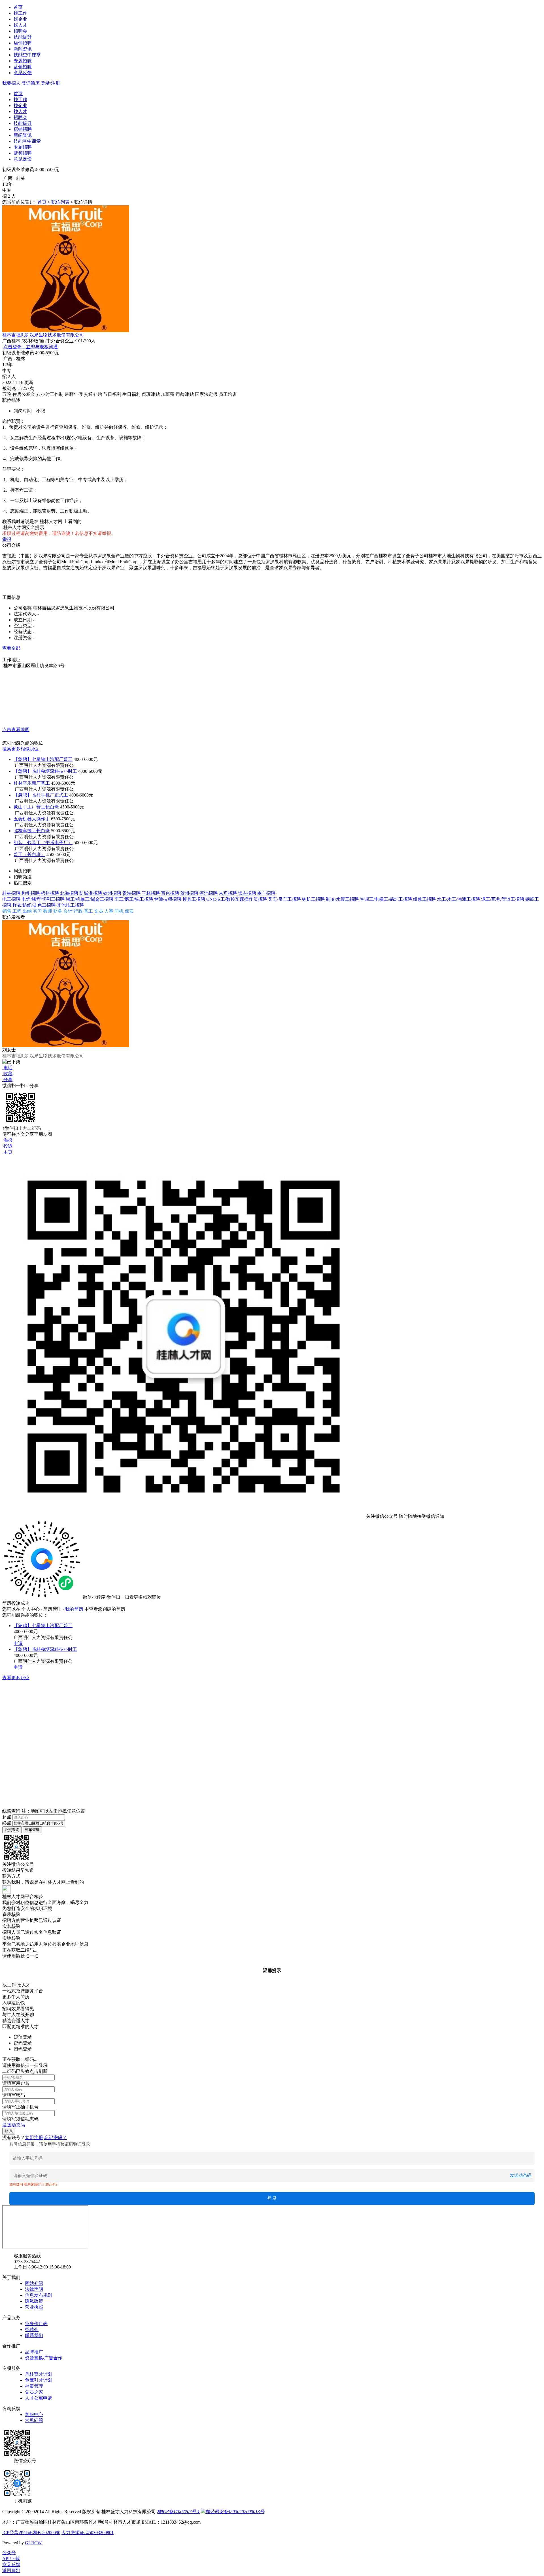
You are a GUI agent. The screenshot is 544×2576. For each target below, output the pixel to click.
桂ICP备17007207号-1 (178, 2512)
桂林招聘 (11, 893)
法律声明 (34, 2289)
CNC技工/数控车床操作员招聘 (237, 899)
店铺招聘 (23, 43)
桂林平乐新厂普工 (32, 783)
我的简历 (74, 1609)
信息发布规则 (39, 2295)
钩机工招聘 (313, 899)
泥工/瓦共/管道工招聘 (503, 899)
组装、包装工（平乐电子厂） (43, 843)
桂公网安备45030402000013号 (235, 2512)
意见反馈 (23, 73)
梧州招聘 (50, 893)
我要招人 (11, 83)
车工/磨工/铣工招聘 (134, 899)
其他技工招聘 (70, 905)
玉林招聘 (151, 893)
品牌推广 (34, 2352)
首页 (18, 7)
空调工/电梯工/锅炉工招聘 (386, 899)
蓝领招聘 (23, 67)
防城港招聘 (91, 893)
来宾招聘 (228, 893)
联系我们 (34, 2335)
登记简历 (31, 83)
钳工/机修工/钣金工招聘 (90, 899)
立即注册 (34, 2138)
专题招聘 (23, 61)
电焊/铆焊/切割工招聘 (43, 899)
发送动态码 (14, 2125)
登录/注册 (50, 83)
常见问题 (34, 2420)
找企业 (20, 19)
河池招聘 (209, 893)
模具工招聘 (194, 899)
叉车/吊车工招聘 (284, 899)
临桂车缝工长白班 (32, 831)
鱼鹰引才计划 (39, 2380)
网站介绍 (34, 2283)
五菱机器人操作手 (32, 819)
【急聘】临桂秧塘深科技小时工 (45, 771)
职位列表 (60, 202)
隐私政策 (34, 2301)
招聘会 (20, 31)
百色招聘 (170, 893)
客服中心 (34, 2414)
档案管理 (34, 2386)
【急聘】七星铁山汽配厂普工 (43, 759)
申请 (18, 1643)
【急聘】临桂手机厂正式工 (41, 795)
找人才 (20, 25)
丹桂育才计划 (39, 2374)
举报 (7, 539)
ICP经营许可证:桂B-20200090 (31, 2533)
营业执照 (34, 2307)
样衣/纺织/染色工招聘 (34, 905)
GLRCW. (34, 2543)
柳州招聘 (31, 893)
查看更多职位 (16, 1678)
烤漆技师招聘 (168, 899)
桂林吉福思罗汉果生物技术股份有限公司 (43, 335)
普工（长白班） (29, 854)
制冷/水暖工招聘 (342, 899)
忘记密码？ (56, 2138)
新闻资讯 (23, 49)
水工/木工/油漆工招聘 (458, 899)
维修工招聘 (424, 899)
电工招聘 (11, 899)
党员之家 (34, 2392)
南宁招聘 (266, 893)
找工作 (20, 13)
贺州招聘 (189, 893)
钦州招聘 (112, 893)
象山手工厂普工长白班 (36, 807)
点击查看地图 (16, 730)
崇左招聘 (247, 893)
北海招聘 (69, 893)
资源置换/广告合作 (44, 2358)
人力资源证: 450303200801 (88, 2533)
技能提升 (23, 37)
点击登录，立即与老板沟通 (31, 347)
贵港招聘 (131, 893)
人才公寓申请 (39, 2398)
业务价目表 (36, 2324)
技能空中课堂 (27, 55)
